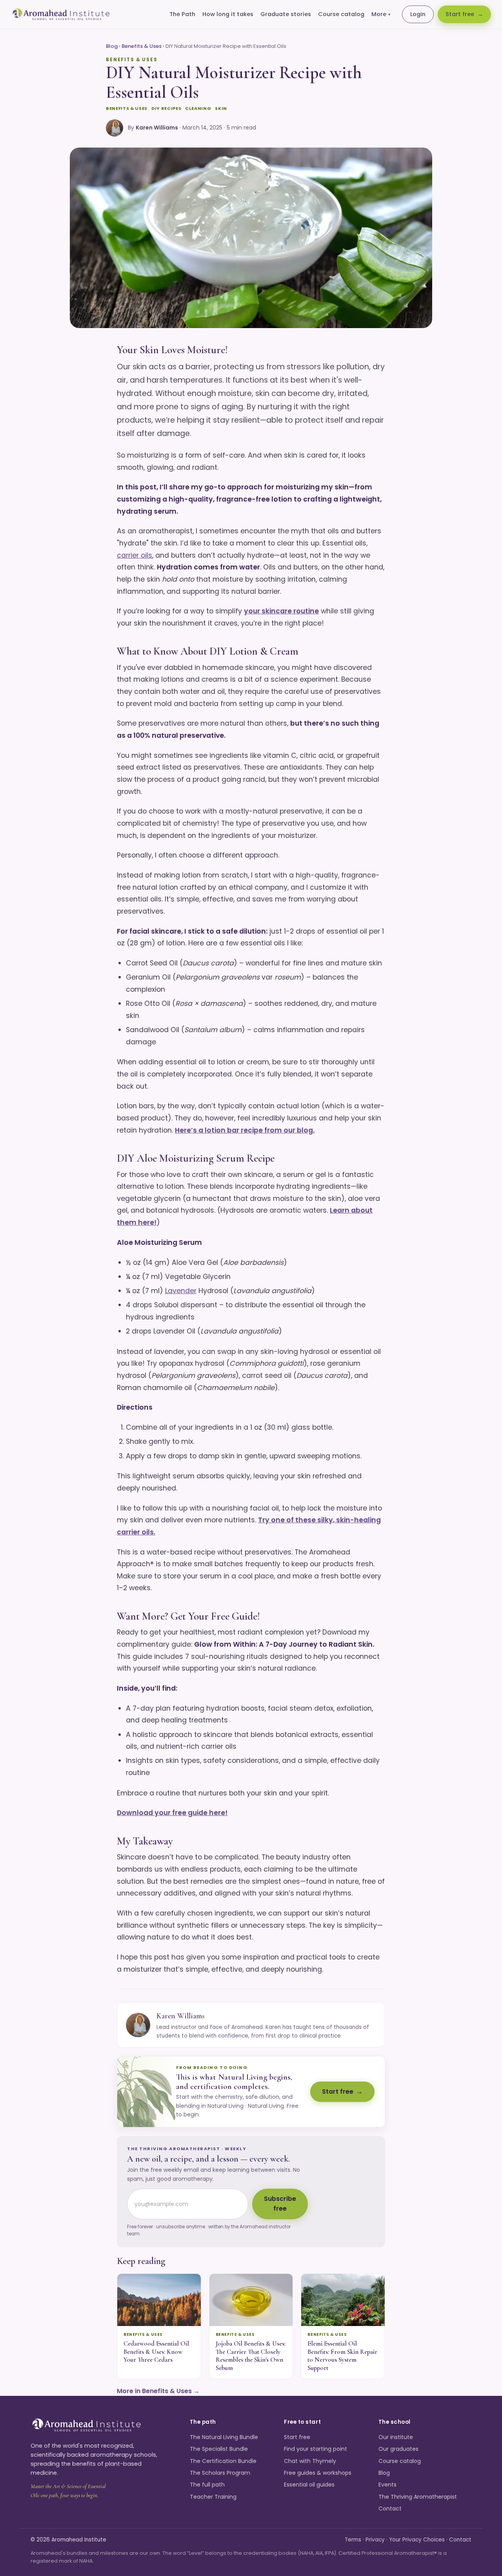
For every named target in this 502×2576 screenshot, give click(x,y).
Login (418, 14)
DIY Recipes (166, 108)
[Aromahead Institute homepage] (61, 15)
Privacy (375, 2540)
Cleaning (198, 108)
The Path (182, 14)
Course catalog (341, 14)
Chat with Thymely (310, 2461)
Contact (390, 2508)
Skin (221, 108)
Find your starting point (316, 2449)
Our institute (396, 2437)
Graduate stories (286, 14)
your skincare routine (281, 611)
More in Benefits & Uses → (158, 2391)
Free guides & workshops (318, 2473)
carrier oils (135, 555)
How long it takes (228, 14)
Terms (353, 2540)
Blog (112, 46)
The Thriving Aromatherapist (418, 2497)
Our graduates (398, 2449)
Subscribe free (280, 2204)
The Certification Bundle (223, 2461)
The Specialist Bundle (219, 2449)
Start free (460, 14)
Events (387, 2485)
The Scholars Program (220, 2473)
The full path (207, 2485)
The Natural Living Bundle (224, 2437)
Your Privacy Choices (417, 2540)
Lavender (181, 1291)
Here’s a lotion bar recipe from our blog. (245, 1130)
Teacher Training (213, 2497)
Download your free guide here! (172, 1813)
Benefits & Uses (142, 46)
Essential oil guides (309, 2485)
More (381, 14)
